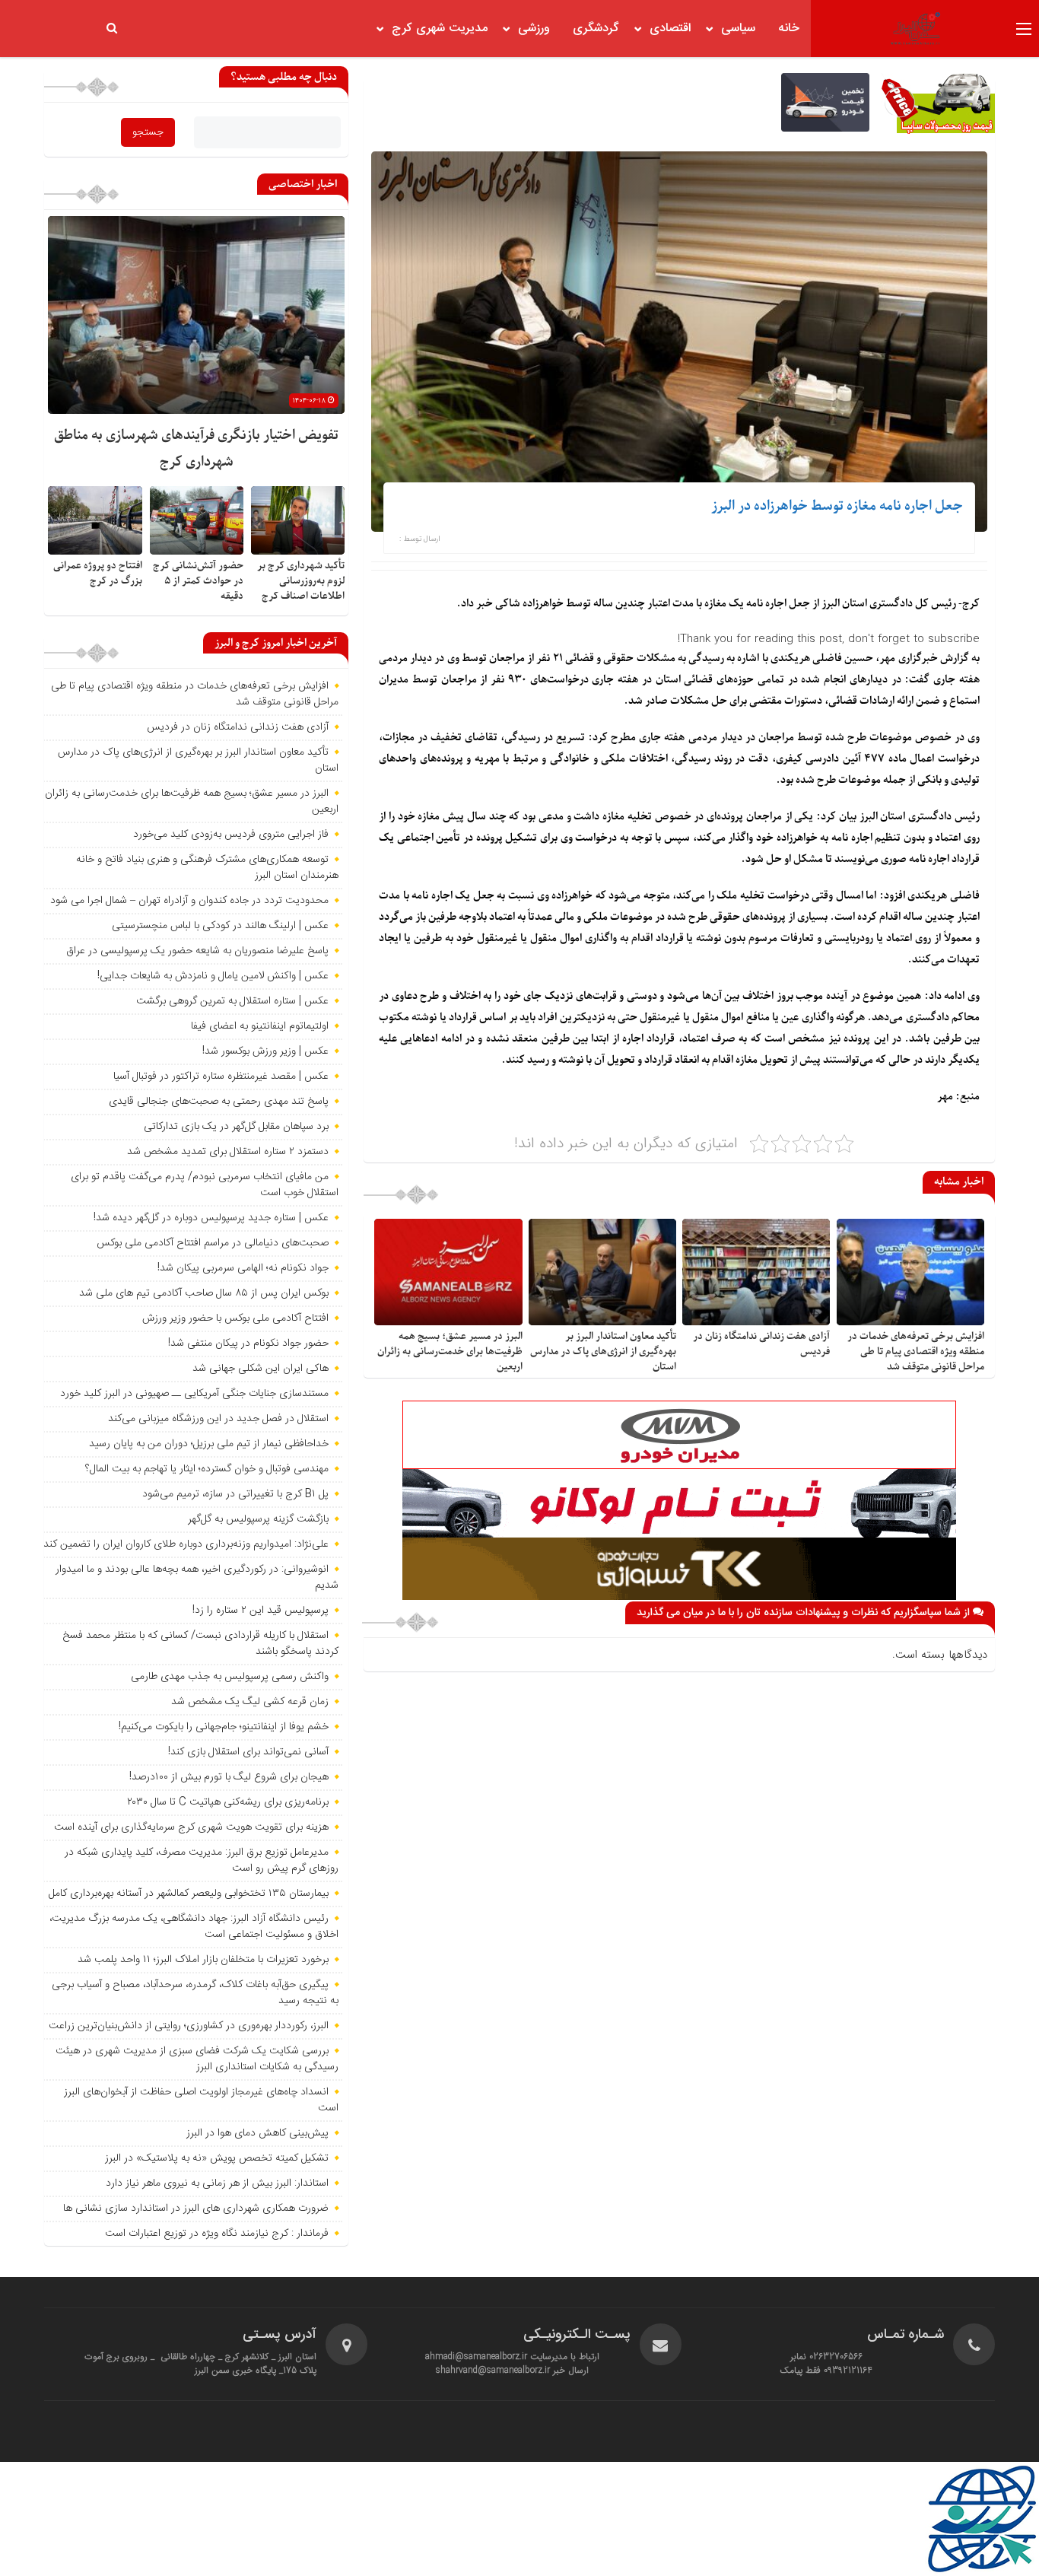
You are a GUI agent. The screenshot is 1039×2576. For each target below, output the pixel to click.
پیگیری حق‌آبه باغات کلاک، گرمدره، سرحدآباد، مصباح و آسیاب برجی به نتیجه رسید (195, 1993)
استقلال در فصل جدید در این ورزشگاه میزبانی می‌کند (218, 1419)
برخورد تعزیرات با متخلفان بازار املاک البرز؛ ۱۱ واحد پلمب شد (203, 1960)
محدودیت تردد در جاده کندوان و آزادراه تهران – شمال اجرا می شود (189, 901)
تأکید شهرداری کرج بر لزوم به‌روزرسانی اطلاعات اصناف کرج (301, 581)
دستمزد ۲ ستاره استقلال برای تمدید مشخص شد (228, 1152)
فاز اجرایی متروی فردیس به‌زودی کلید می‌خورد (231, 835)
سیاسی (738, 29)
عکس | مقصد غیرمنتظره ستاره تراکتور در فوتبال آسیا (221, 1077)
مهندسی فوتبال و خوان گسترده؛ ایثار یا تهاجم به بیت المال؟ (207, 1469)
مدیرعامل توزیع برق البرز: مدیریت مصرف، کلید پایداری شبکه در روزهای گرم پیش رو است (202, 1860)
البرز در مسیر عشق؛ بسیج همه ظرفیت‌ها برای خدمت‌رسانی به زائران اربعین (450, 1352)
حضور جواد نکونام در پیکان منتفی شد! (248, 1344)
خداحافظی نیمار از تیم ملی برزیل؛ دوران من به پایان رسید (209, 1444)
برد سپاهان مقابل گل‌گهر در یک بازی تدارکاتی (236, 1127)
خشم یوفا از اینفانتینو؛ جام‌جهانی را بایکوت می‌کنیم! (224, 1727)
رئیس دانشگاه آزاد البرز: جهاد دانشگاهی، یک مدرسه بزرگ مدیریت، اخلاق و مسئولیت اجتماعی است (194, 1927)
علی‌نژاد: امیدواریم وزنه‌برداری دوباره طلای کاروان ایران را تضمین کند (186, 1544)
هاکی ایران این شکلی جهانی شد (261, 1369)
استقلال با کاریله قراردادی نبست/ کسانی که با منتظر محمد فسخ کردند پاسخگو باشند (200, 1644)
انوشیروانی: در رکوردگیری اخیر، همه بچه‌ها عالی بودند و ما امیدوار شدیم (197, 1577)
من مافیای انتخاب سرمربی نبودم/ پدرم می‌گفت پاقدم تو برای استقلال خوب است (205, 1185)
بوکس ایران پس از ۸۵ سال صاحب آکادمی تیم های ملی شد (204, 1293)
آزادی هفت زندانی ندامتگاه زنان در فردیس (238, 727)
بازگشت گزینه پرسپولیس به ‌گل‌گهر (258, 1519)
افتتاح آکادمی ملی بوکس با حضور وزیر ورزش (235, 1318)
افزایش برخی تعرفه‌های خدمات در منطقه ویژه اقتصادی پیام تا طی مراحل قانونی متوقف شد (916, 1352)
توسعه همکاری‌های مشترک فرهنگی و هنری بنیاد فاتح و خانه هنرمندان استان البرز (207, 868)
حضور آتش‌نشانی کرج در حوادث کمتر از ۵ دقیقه (198, 581)
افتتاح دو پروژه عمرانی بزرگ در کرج (98, 573)
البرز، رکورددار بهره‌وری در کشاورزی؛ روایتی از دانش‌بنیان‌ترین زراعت (189, 2026)
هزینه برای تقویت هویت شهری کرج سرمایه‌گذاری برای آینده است (191, 1827)
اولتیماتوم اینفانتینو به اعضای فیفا (260, 1026)
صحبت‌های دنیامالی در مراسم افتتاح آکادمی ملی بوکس (213, 1243)
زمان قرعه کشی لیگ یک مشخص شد (250, 1702)
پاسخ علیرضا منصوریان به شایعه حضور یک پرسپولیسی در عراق (197, 951)
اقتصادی (670, 29)
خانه (789, 29)
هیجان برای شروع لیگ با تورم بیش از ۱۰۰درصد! (229, 1777)
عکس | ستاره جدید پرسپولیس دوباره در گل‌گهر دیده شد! (211, 1218)
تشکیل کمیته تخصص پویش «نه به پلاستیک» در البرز (217, 2158)
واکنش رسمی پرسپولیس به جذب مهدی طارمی (230, 1677)
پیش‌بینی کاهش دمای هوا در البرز (257, 2133)
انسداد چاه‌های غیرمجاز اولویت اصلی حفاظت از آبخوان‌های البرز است (201, 2100)
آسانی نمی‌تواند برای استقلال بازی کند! (248, 1752)
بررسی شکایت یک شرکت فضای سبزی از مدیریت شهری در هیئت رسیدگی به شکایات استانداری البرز (197, 2059)
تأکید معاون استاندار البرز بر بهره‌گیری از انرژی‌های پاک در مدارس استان (603, 1352)
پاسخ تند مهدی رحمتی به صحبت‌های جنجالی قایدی (219, 1102)
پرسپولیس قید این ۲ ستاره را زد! (261, 1611)
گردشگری (596, 29)
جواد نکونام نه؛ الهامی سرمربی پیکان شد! (243, 1268)
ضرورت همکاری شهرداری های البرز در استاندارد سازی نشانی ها (196, 2209)
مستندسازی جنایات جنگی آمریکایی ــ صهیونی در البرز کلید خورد (194, 1394)
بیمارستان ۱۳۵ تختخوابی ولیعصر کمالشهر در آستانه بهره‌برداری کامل (189, 1894)
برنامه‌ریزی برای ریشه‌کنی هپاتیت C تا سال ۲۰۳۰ (228, 1802)
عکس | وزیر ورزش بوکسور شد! (265, 1051)
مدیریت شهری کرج (440, 29)
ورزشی (534, 29)
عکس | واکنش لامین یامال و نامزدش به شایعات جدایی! (213, 976)
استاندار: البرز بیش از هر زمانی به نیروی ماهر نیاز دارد (217, 2183)
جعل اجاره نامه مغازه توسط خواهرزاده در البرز (837, 506)
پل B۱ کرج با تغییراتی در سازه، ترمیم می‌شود (235, 1494)
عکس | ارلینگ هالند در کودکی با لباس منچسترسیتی (220, 926)
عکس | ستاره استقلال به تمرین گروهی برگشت (232, 1001)
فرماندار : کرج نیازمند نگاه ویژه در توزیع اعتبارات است (217, 2234)
